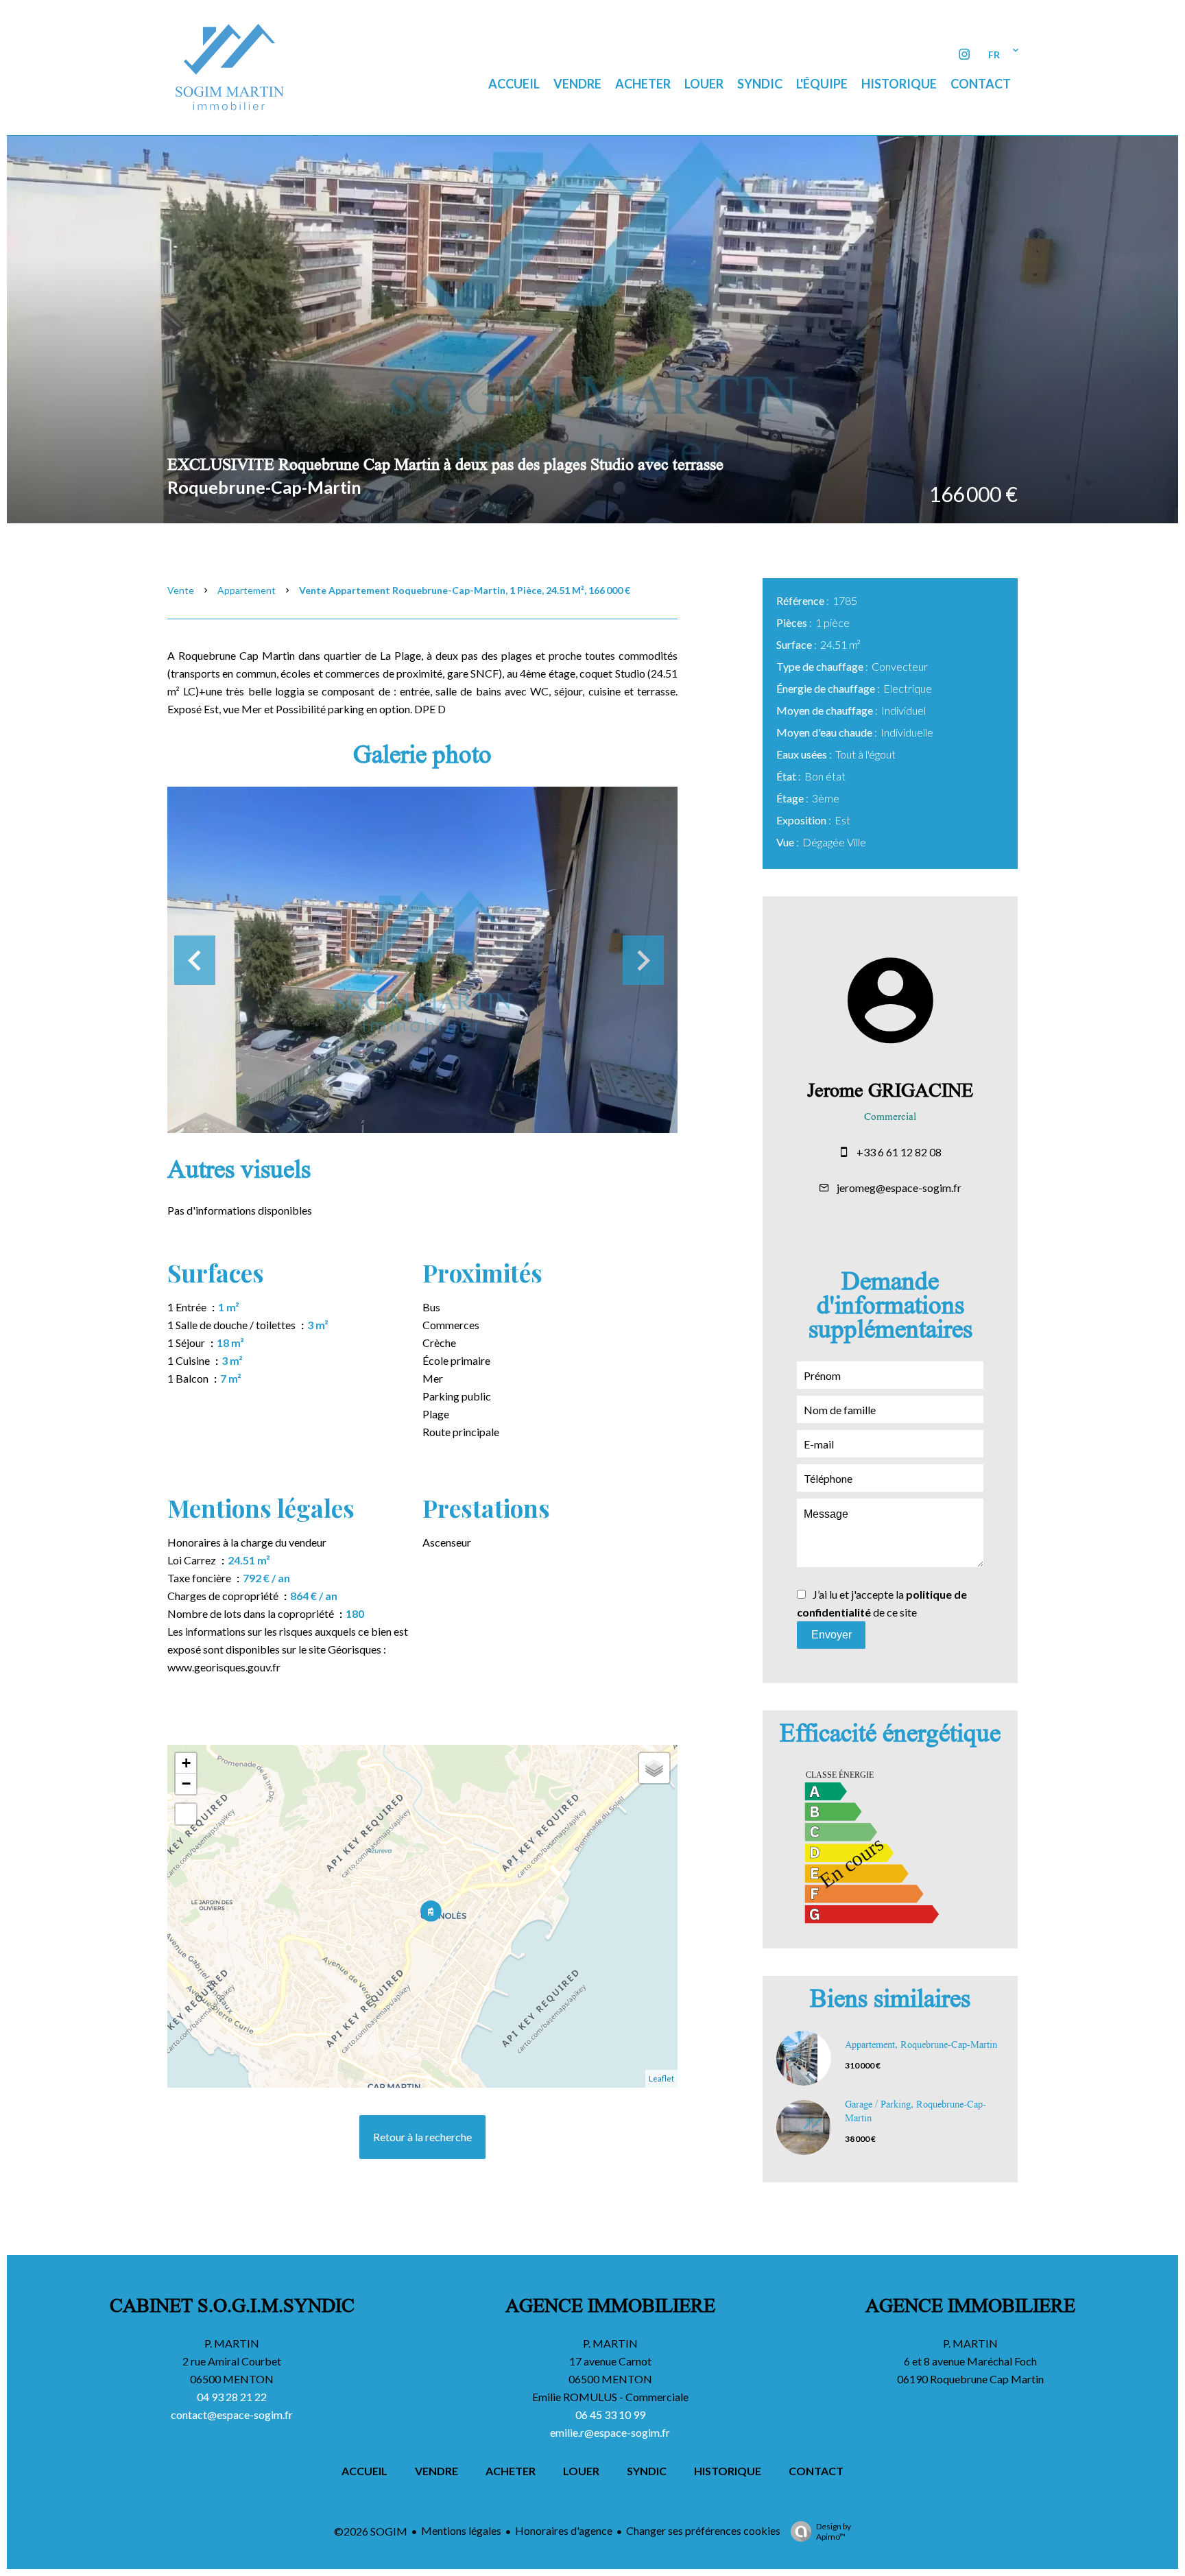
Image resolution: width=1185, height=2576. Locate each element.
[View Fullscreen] (186, 1814)
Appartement (247, 590)
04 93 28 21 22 (232, 2397)
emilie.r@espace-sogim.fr (610, 2432)
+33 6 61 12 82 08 (899, 1152)
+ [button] (186, 1763)
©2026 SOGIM (371, 2531)
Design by (834, 2531)
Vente (181, 590)
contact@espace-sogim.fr (232, 2414)
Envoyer (831, 1635)
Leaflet (661, 2078)
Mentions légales (461, 2530)
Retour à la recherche (422, 2137)
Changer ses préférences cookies (703, 2530)
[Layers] (654, 1768)
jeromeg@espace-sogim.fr (899, 1188)
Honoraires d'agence (564, 2530)
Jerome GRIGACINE (890, 1093)
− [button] (186, 1784)
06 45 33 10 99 (610, 2414)
